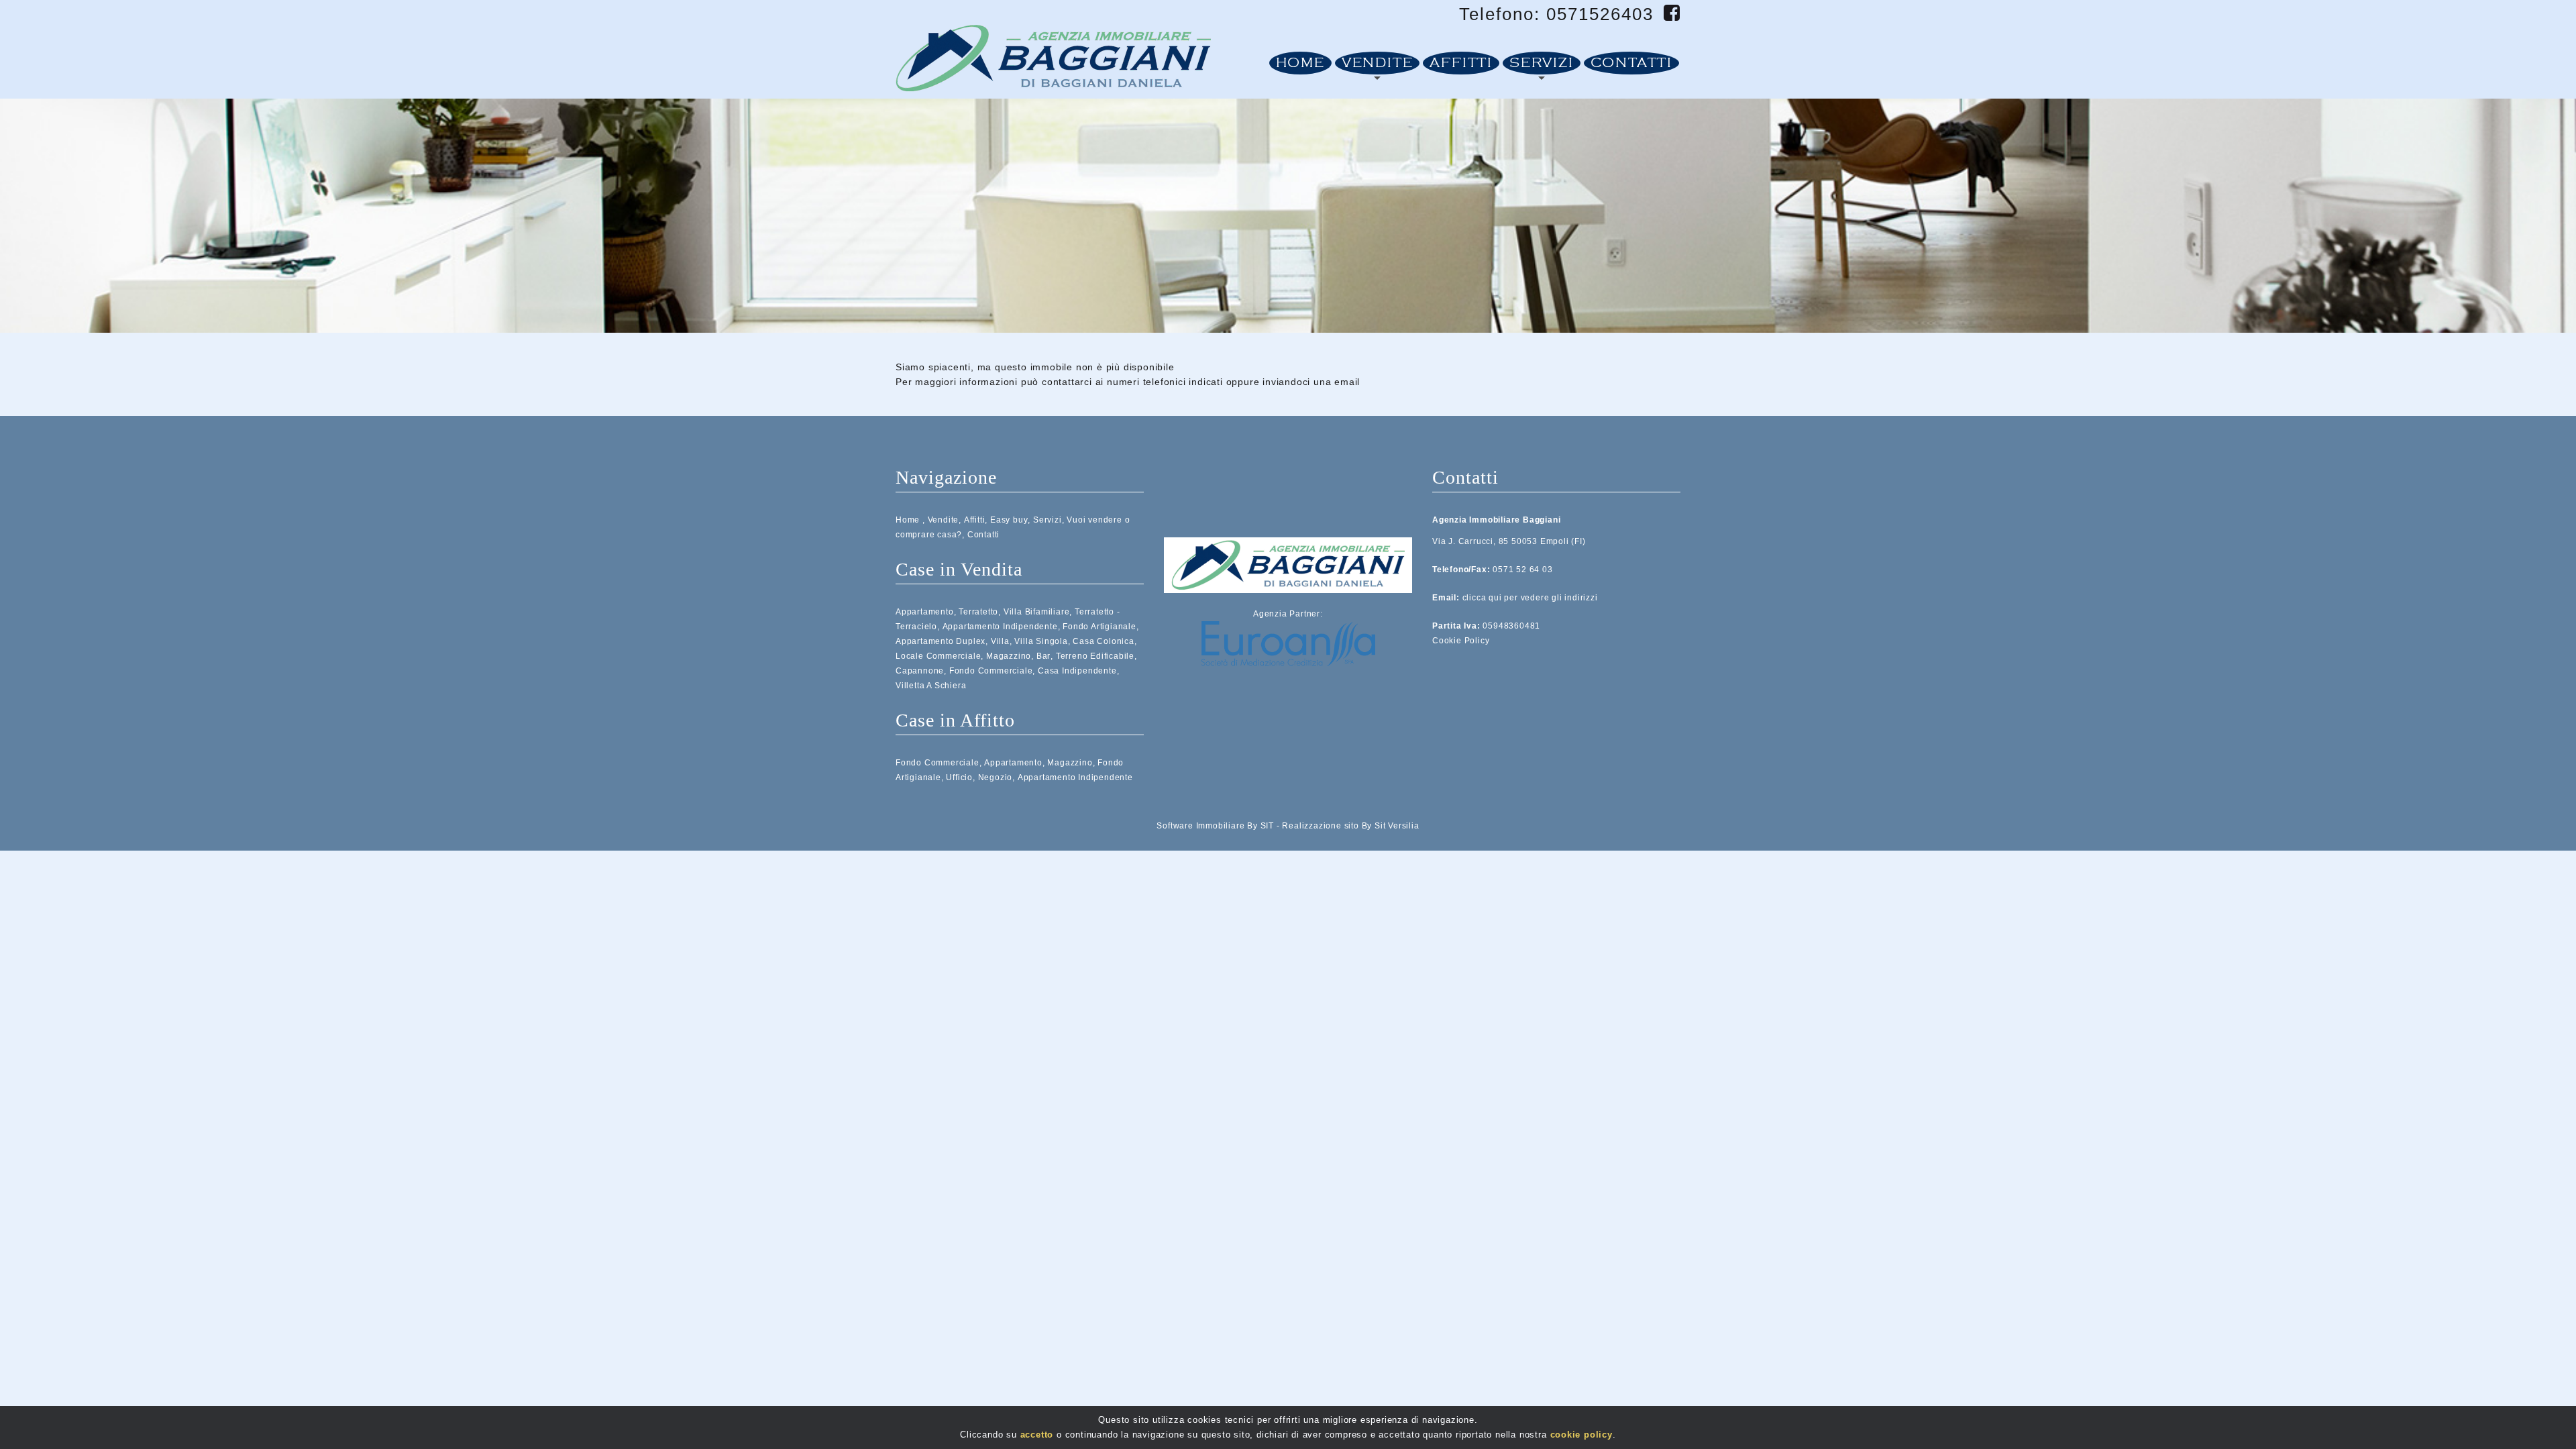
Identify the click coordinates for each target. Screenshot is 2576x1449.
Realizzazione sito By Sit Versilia (1350, 826)
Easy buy (1009, 520)
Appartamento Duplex (941, 641)
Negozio (996, 777)
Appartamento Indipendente (1000, 627)
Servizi (1542, 63)
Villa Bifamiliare (1037, 612)
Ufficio (959, 777)
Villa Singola (1041, 641)
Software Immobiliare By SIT (1215, 826)
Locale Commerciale (938, 656)
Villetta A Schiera (931, 686)
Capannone (920, 671)
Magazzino (1009, 656)
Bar (1043, 656)
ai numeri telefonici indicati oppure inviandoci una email (1228, 382)
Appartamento (925, 612)
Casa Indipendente (1077, 671)
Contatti (1631, 63)
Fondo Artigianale (1099, 627)
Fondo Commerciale (991, 671)
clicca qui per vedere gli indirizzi (1530, 598)
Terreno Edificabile (1095, 656)
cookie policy (1581, 1435)
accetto (1037, 1435)
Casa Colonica (1103, 641)
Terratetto (978, 612)
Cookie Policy (1461, 641)
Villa (1000, 641)
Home (1300, 63)
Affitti (1461, 63)
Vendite (1378, 63)
